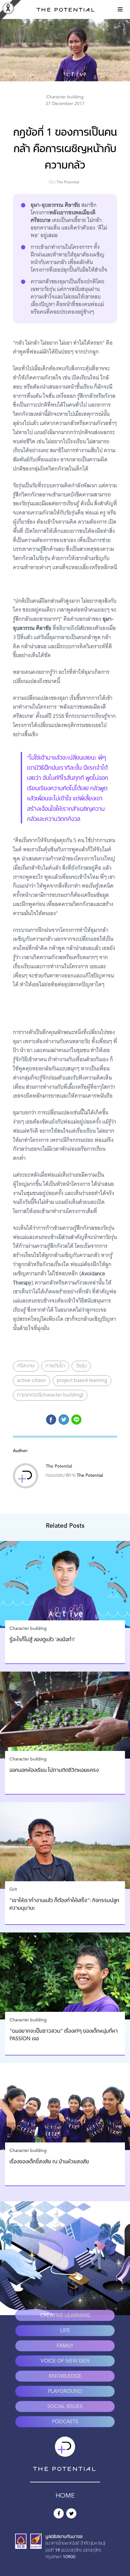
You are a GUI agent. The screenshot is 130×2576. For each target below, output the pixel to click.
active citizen (32, 1381)
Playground (65, 2392)
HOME (65, 2496)
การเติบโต (55, 1366)
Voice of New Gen (65, 2361)
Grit (13, 1889)
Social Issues (65, 2407)
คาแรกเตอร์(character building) (50, 1395)
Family (65, 2346)
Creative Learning (65, 2316)
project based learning (82, 1381)
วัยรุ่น (81, 1366)
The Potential (68, 182)
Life (65, 2331)
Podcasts (65, 2422)
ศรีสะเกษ (26, 1366)
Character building (65, 97)
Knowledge (65, 2376)
